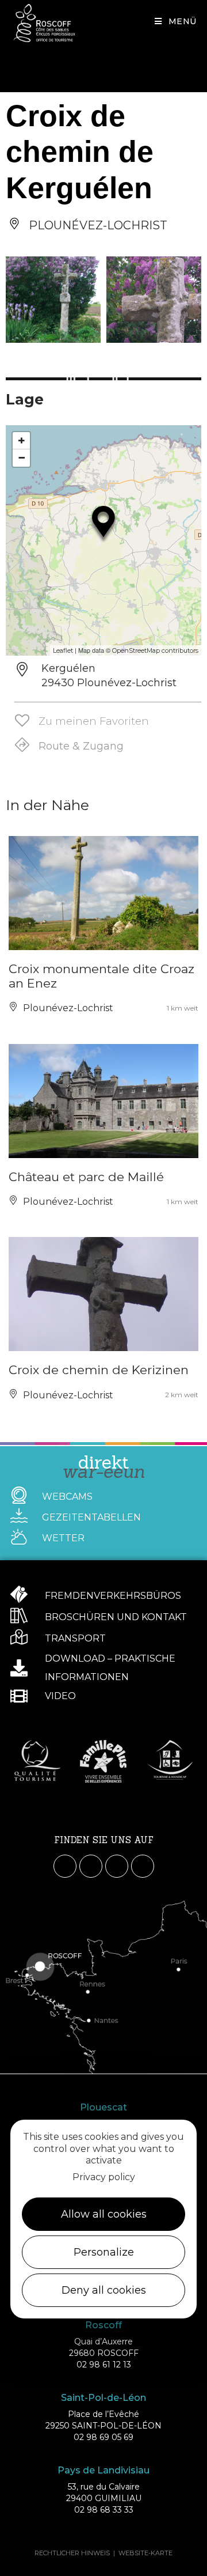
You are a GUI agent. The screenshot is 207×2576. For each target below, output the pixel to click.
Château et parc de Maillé (86, 1177)
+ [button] (22, 440)
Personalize (104, 2252)
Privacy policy (104, 2177)
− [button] (22, 458)
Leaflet (63, 650)
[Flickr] (143, 1866)
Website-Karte (145, 2553)
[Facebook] (65, 1866)
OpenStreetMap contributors (155, 650)
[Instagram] (91, 1866)
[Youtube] (117, 1866)
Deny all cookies (104, 2290)
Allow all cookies (104, 2214)
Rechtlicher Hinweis (72, 2553)
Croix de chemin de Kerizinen (99, 1370)
